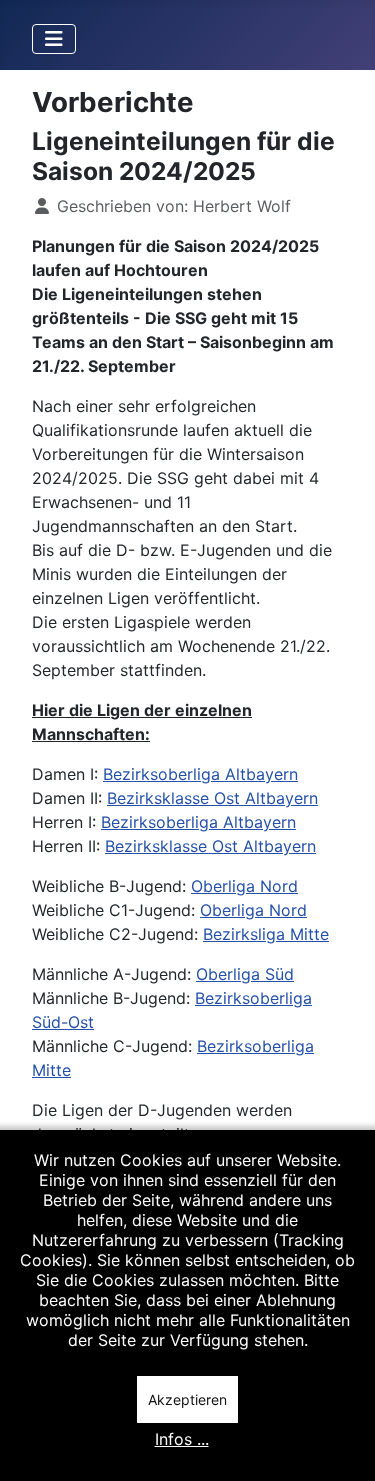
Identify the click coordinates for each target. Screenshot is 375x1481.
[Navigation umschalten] (54, 39)
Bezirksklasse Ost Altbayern (212, 798)
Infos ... (182, 1439)
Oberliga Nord (244, 886)
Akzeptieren (187, 1399)
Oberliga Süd (245, 974)
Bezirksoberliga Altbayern (200, 774)
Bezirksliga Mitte (266, 934)
